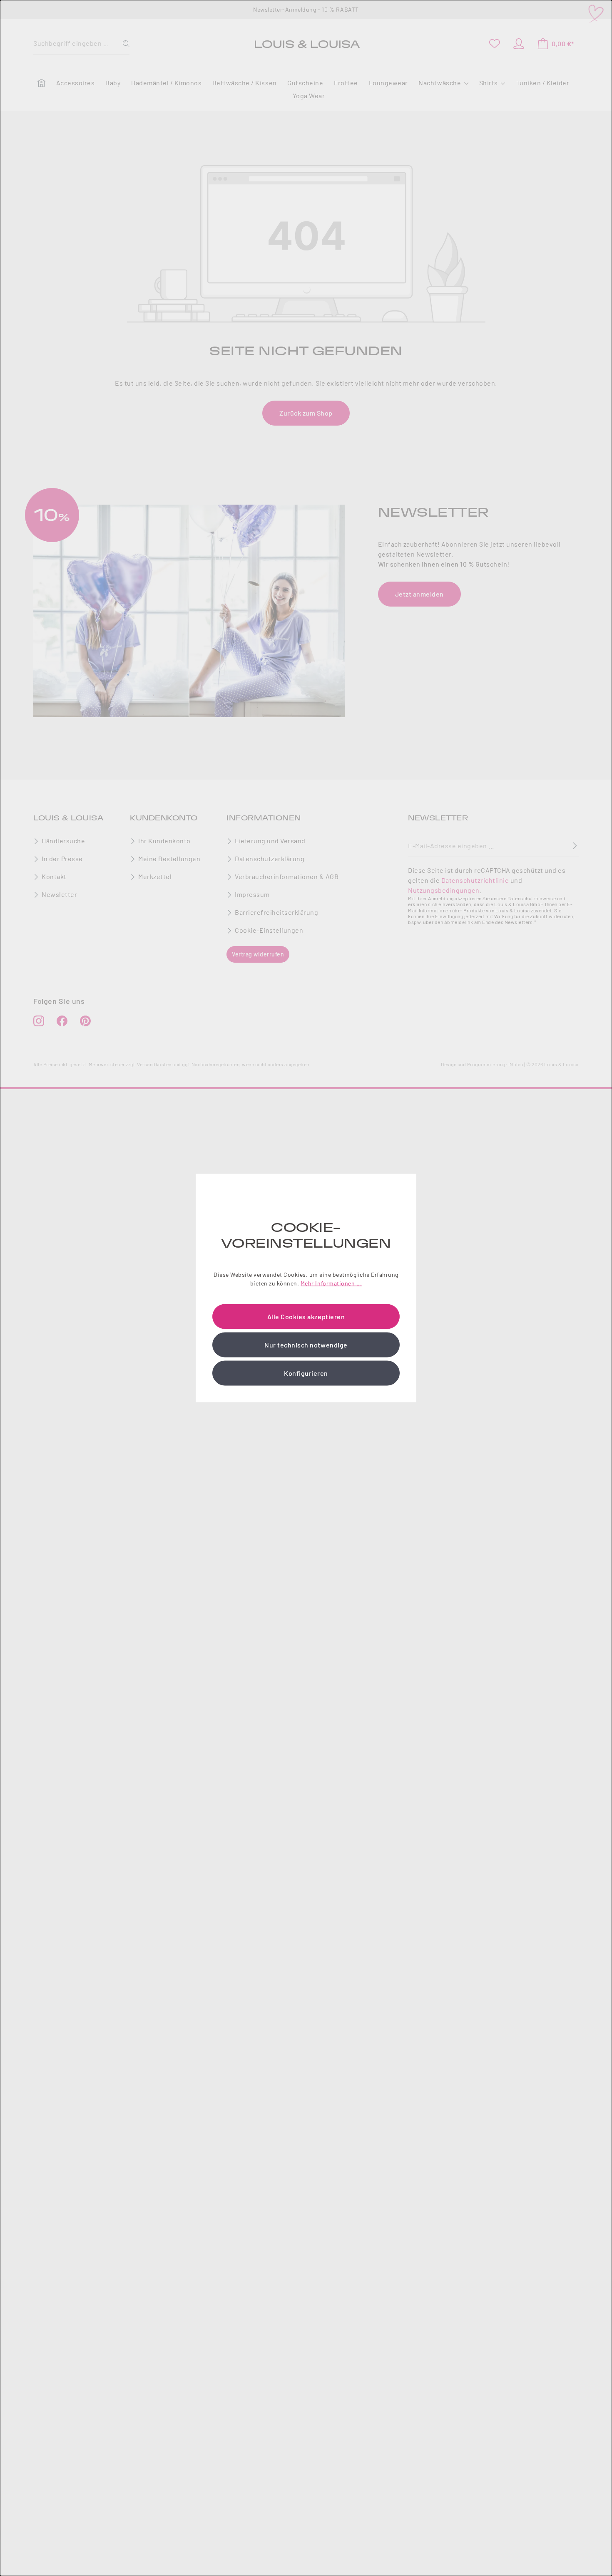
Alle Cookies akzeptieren (306, 1316)
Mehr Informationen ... (331, 1283)
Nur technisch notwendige (306, 1344)
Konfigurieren (306, 1373)
